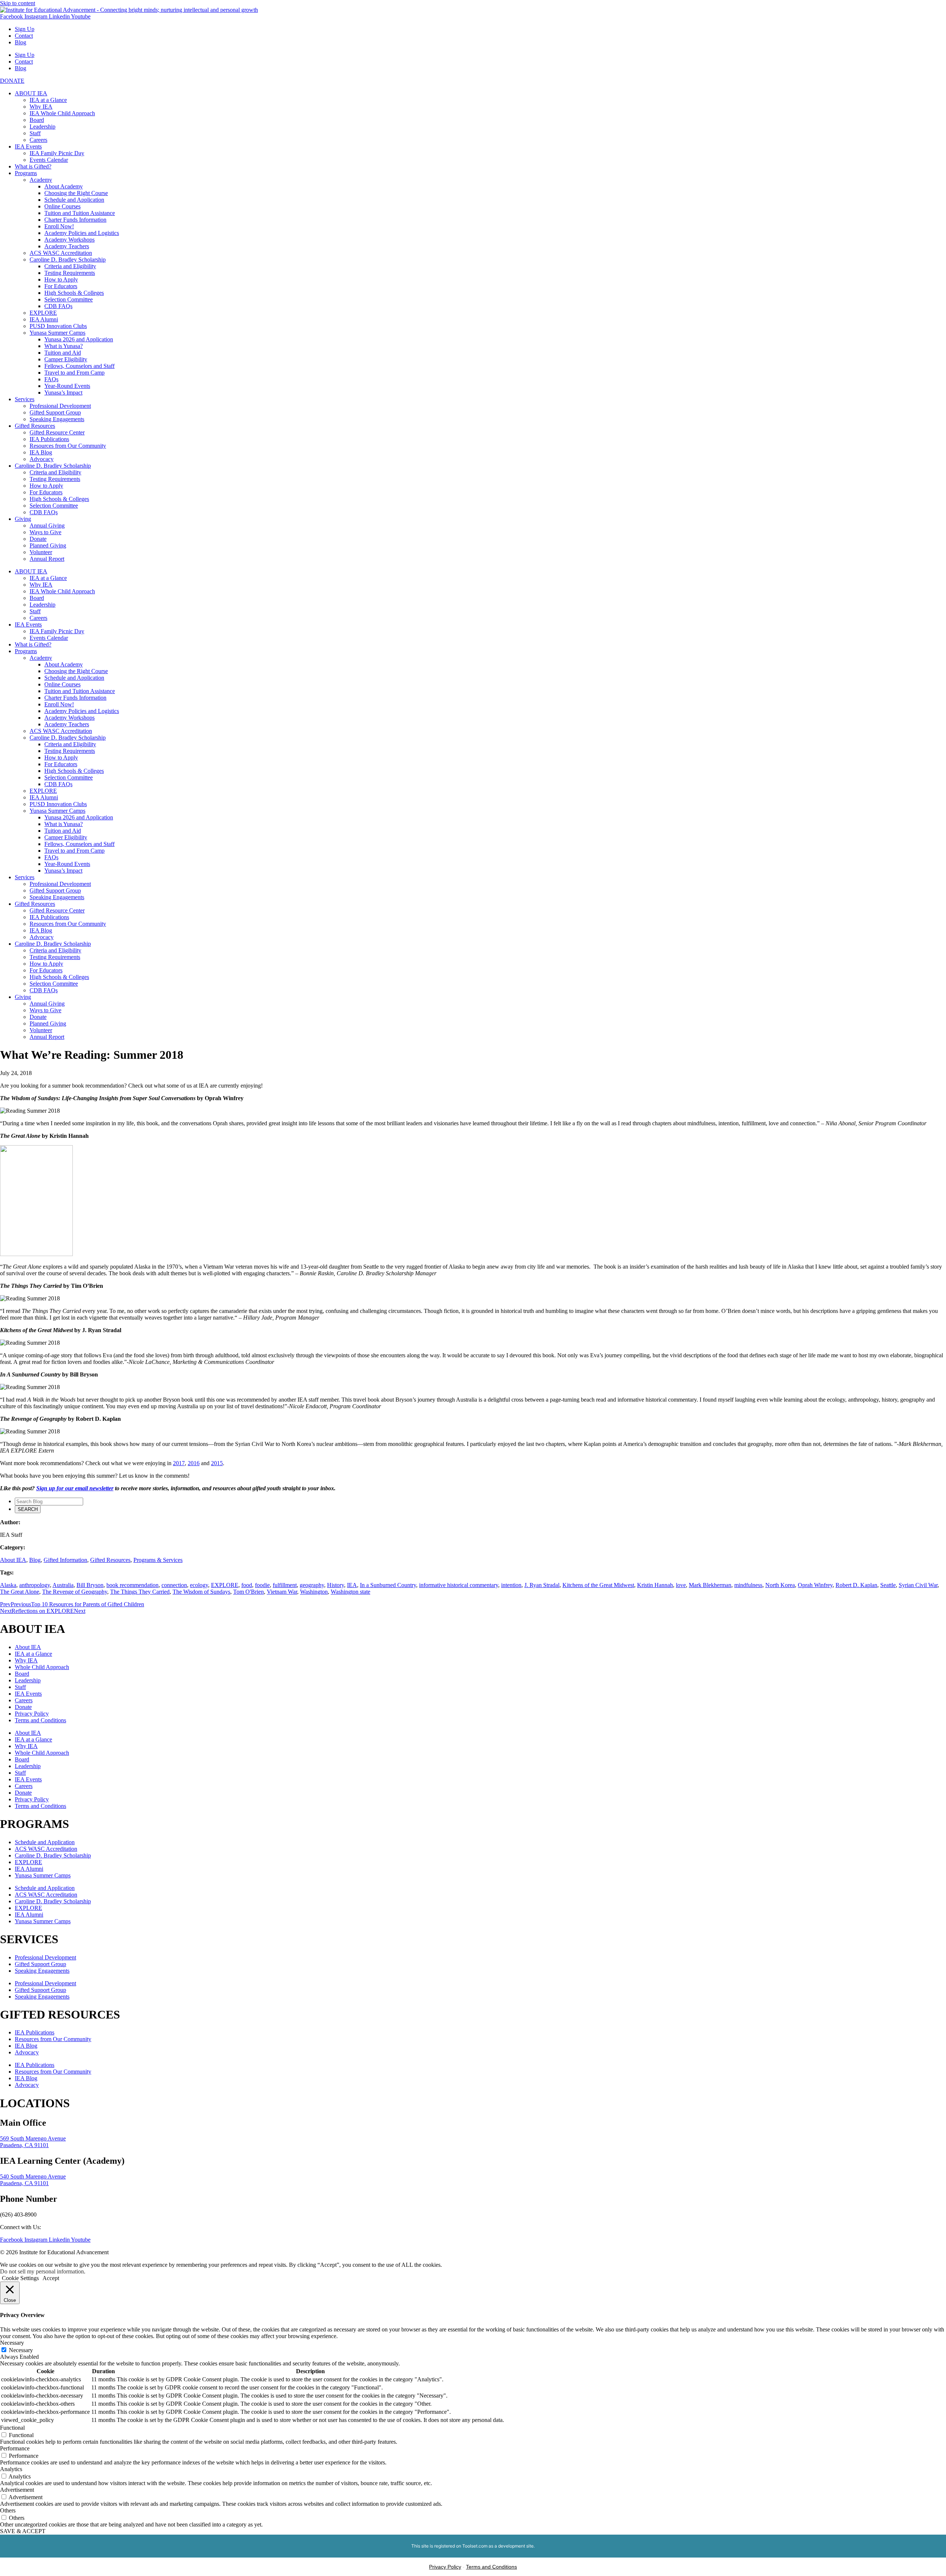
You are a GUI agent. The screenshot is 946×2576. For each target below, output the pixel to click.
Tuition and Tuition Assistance (80, 213)
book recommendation (132, 1585)
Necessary (21, 2350)
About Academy (64, 186)
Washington (314, 1592)
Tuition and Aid (63, 353)
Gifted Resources (35, 426)
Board (37, 120)
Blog (21, 42)
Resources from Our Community (68, 446)
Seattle (888, 1585)
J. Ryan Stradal (542, 1585)
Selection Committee (69, 299)
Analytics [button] (11, 2469)
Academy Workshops (69, 240)
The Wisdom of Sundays (201, 1592)
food (247, 1585)
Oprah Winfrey (815, 1585)
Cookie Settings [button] (20, 2278)
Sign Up (25, 29)
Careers (38, 140)
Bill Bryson (90, 1585)
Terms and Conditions (40, 1720)
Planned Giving (48, 545)
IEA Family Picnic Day (57, 153)
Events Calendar (49, 160)
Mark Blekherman (710, 1585)
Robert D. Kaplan (856, 1585)
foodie (262, 1585)
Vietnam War (282, 1592)
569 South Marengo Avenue (33, 2138)
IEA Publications (49, 439)
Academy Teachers (67, 246)
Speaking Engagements (57, 419)
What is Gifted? (33, 166)
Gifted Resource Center (57, 432)
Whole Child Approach (42, 1667)
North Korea (780, 1585)
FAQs (51, 379)
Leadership (42, 127)
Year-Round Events (67, 386)
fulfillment (285, 1585)
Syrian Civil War (918, 1585)
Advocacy (42, 459)
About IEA (13, 1560)
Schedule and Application (74, 200)
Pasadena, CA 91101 (24, 2145)
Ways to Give (45, 532)
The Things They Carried (140, 1592)
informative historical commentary (459, 1585)
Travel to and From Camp (74, 373)
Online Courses (62, 206)
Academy (41, 180)
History (336, 1585)
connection (174, 1585)
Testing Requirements (70, 273)
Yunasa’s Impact (63, 393)
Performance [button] (15, 2448)
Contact (24, 36)
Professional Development (60, 406)
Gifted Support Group (55, 412)
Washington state (351, 1592)
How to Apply (61, 279)
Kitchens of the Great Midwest (598, 1585)
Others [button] (8, 2510)
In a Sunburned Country (388, 1585)
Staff (35, 133)
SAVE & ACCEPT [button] (23, 2531)
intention (511, 1585)
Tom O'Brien (249, 1592)
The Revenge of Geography (75, 1592)
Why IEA (41, 107)
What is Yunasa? (64, 346)
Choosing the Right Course (76, 193)
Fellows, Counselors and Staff (79, 366)
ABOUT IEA (31, 93)
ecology (199, 1585)
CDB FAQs (58, 306)
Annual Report (47, 559)
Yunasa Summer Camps (57, 333)
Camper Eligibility (66, 359)
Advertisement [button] (17, 2490)
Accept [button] (51, 2278)
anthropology (35, 1585)
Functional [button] (12, 2428)
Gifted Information (65, 1560)
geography (312, 1585)
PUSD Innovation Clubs (58, 326)
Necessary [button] (12, 2343)
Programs (26, 173)
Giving (23, 519)
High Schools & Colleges (74, 293)
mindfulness (748, 1585)
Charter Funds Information (75, 220)
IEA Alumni (44, 319)
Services (25, 399)
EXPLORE (43, 313)
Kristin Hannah (655, 1585)
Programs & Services (158, 1560)
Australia (63, 1585)
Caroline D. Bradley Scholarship (68, 260)
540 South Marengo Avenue (33, 2176)
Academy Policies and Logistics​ (82, 233)
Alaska (8, 1585)
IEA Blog (41, 452)
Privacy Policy (32, 1714)
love (681, 1585)
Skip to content (18, 3)
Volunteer (41, 552)
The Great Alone (20, 1592)
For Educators (61, 286)
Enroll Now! (59, 226)
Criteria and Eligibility (70, 266)
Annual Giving (47, 526)
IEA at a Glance (48, 100)
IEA (352, 1585)
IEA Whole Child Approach (62, 113)
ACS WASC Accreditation (61, 253)
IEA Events (28, 146)
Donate (38, 539)
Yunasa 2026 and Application (79, 339)
